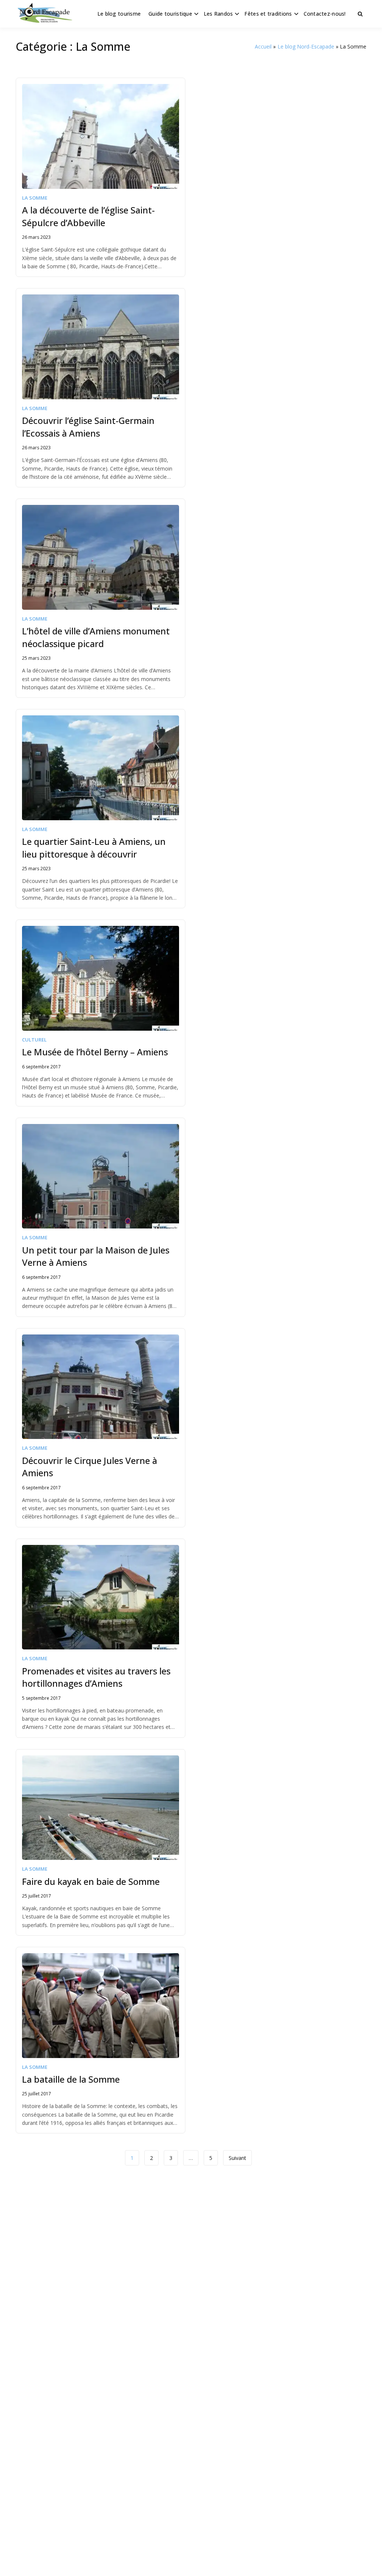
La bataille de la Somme (71, 2079)
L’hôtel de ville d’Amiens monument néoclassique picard (96, 637)
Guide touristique (170, 14)
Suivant (237, 2158)
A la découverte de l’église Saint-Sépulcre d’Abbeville (88, 216)
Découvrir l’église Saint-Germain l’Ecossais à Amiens (88, 427)
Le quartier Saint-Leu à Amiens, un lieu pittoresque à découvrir (94, 848)
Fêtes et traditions (268, 14)
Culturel (34, 1040)
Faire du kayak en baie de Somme (91, 1881)
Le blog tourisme (119, 14)
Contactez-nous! (325, 14)
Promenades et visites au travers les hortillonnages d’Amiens (96, 1677)
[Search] (360, 14)
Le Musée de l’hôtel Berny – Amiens (95, 1052)
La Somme (35, 198)
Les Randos (218, 14)
